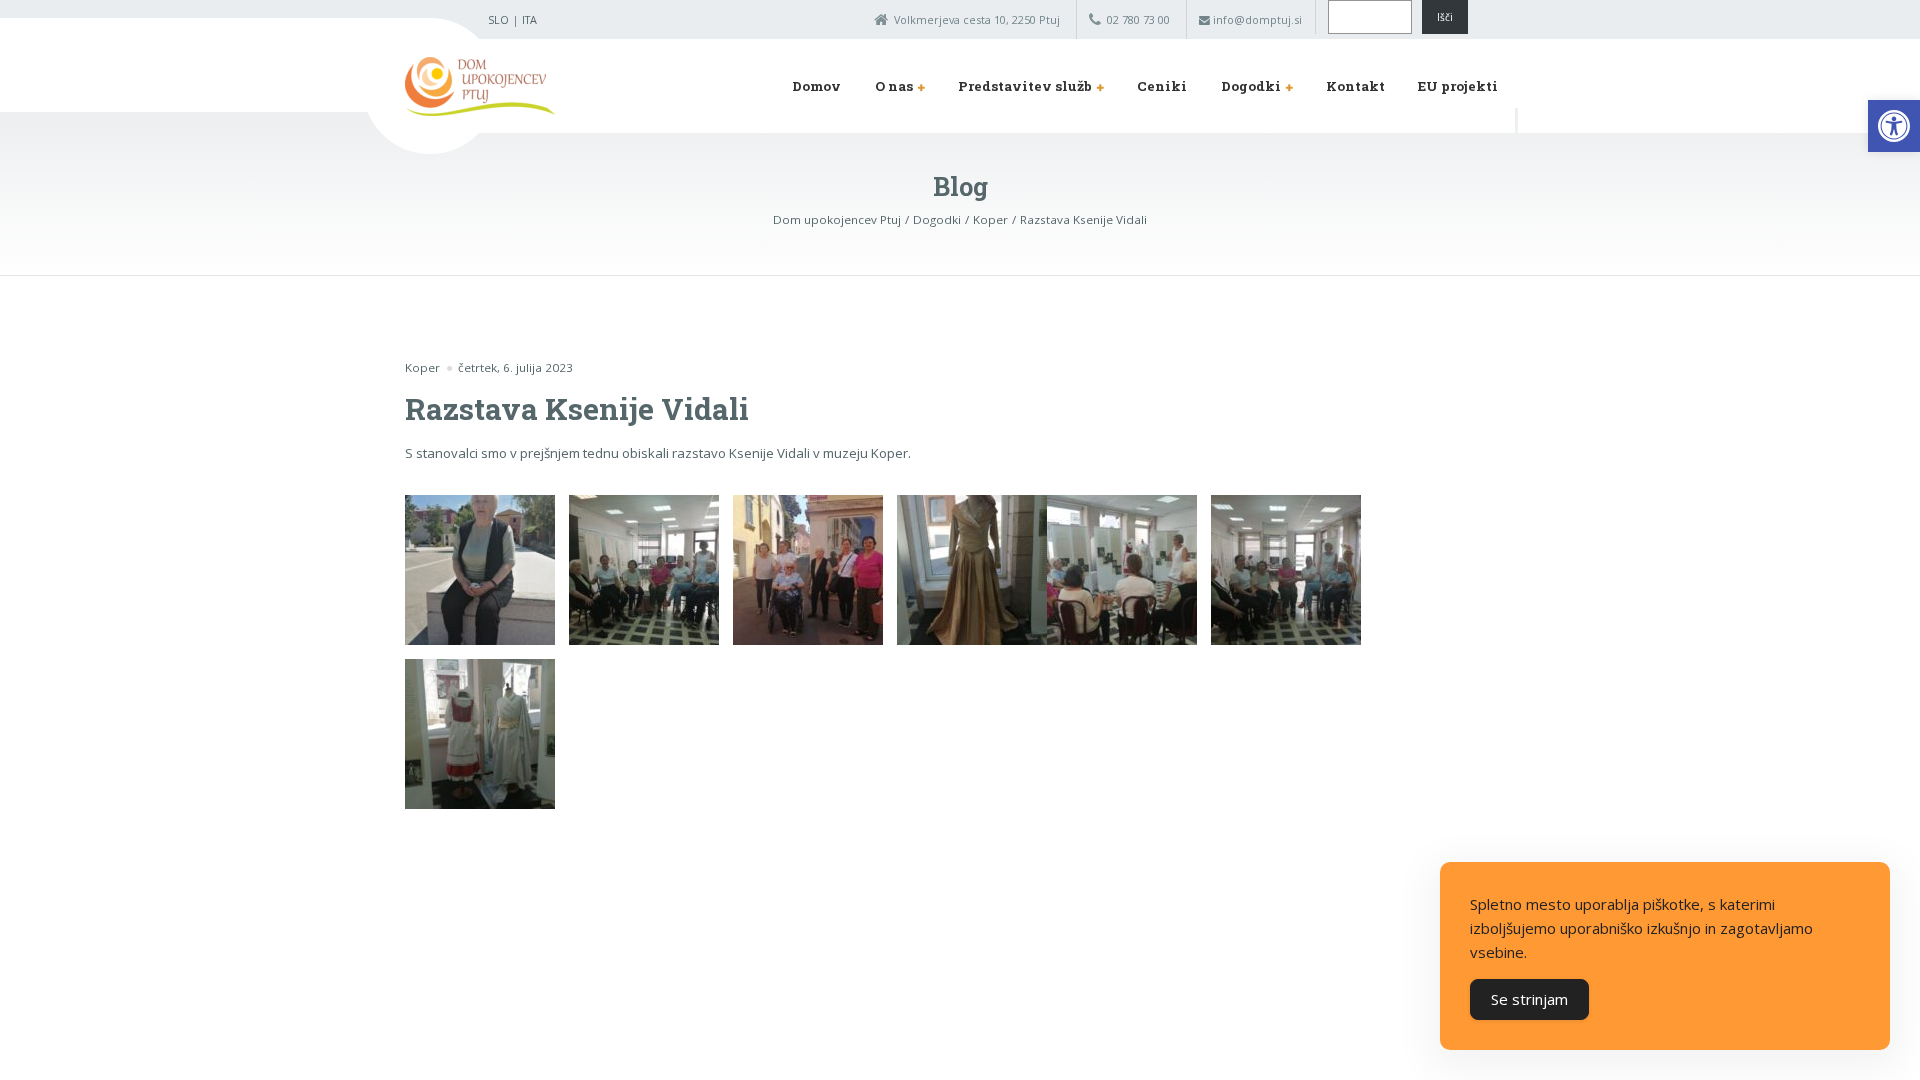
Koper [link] (422, 367)
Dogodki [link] (1251, 86)
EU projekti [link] (1458, 86)
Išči (1445, 17)
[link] (1894, 126)
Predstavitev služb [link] (1025, 86)
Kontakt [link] (1355, 86)
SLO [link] (498, 19)
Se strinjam (1529, 999)
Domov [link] (816, 86)
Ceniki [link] (1162, 86)
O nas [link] (894, 86)
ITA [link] (529, 19)
